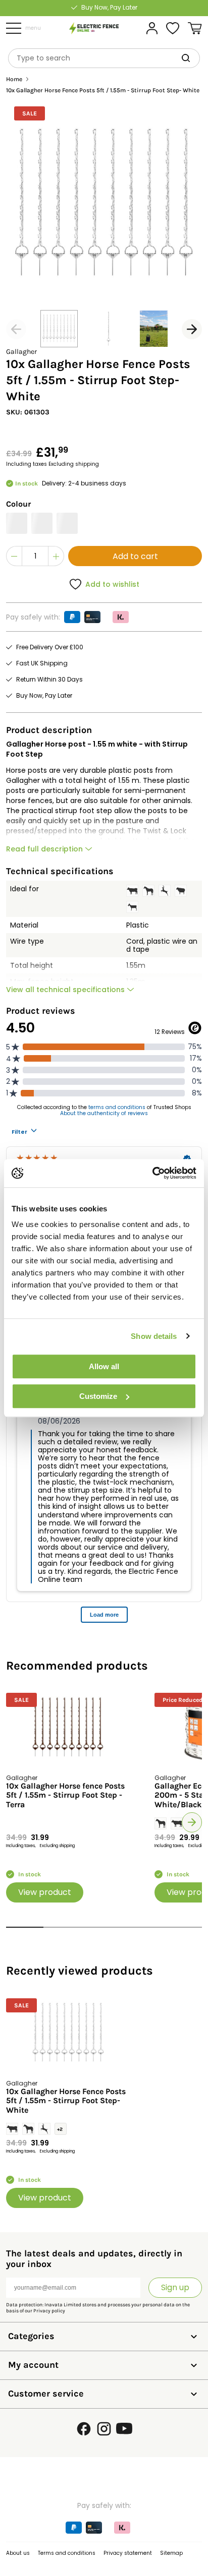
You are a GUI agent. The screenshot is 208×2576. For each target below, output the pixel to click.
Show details (154, 1336)
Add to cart (135, 556)
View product (45, 1892)
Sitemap (171, 2553)
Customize (98, 1396)
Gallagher (21, 352)
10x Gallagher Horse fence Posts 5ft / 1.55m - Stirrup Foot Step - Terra (65, 1795)
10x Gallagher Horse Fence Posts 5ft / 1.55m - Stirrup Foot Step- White (66, 2101)
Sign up (175, 2287)
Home (14, 79)
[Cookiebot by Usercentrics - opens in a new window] (152, 1173)
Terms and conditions (67, 2553)
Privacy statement (128, 2553)
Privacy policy (49, 2311)
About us (18, 2553)
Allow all (104, 1366)
